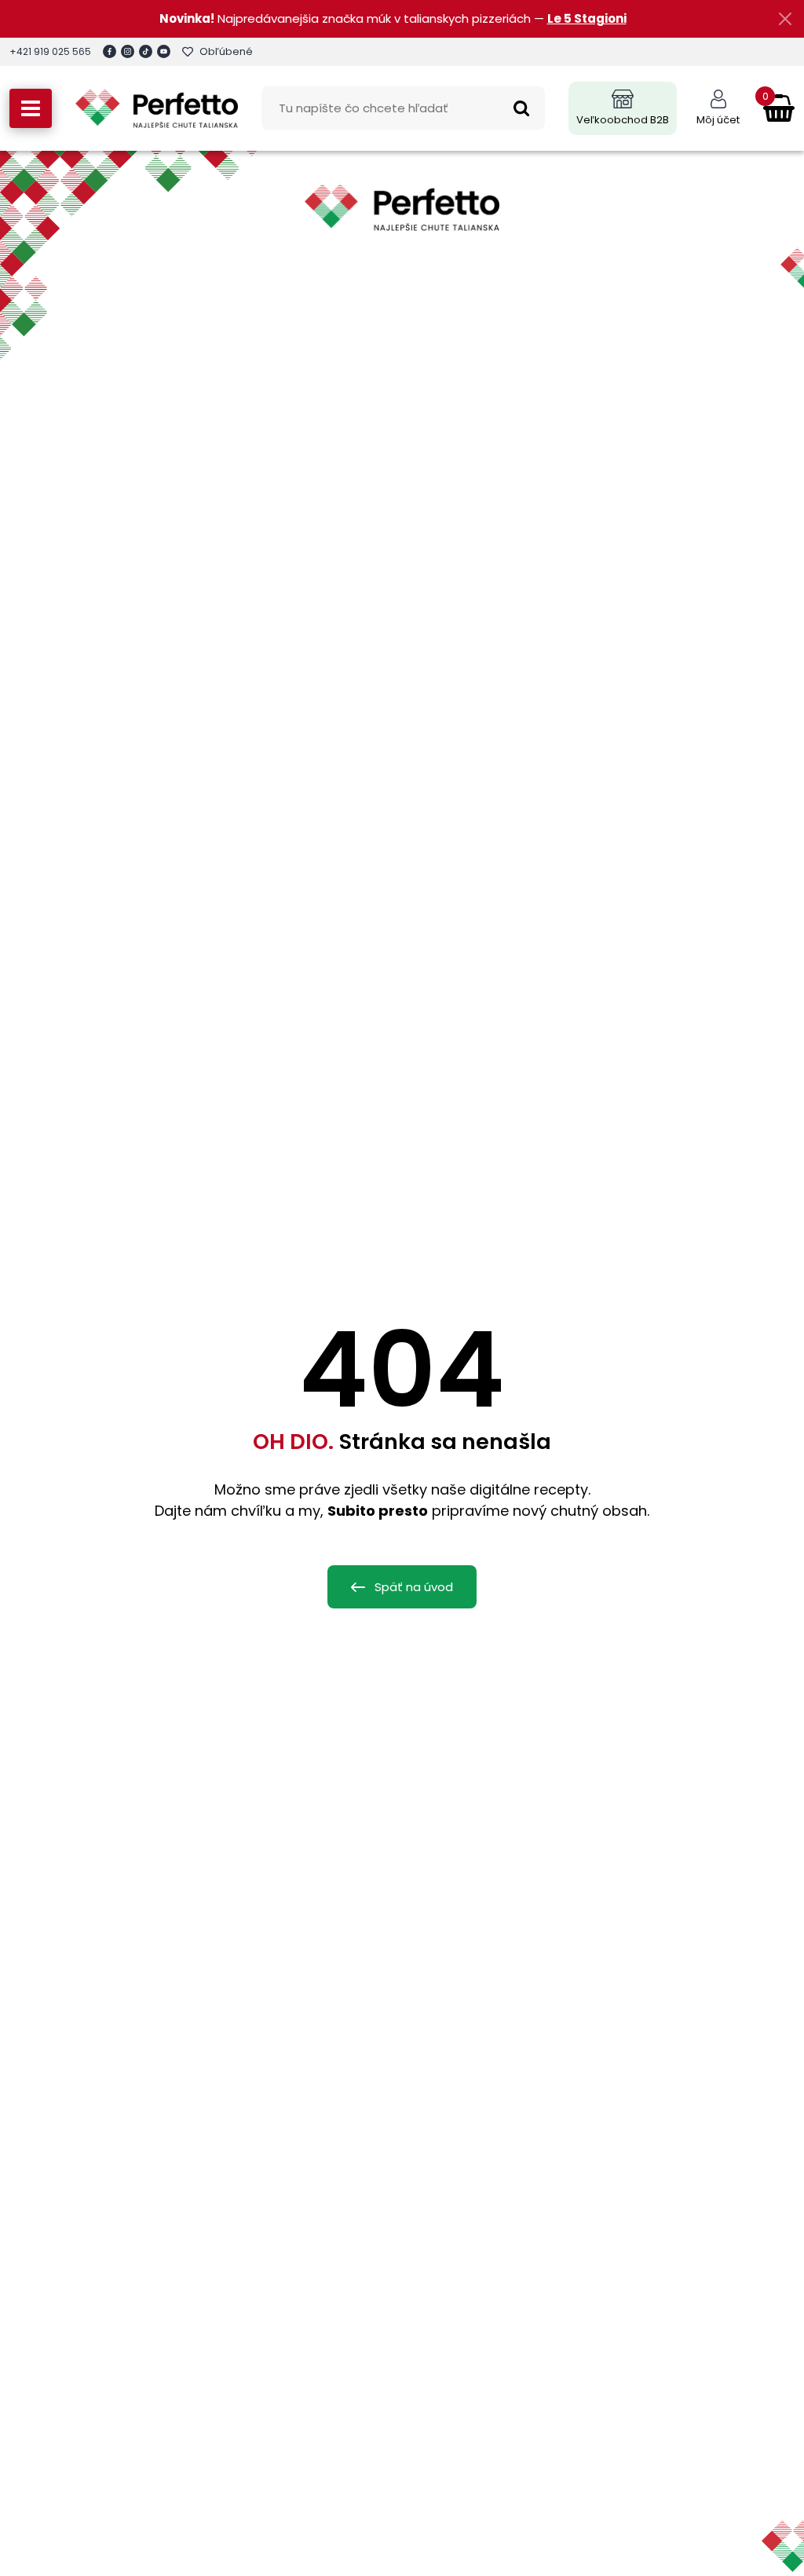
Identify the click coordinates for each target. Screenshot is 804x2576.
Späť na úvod (414, 1587)
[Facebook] (110, 51)
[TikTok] (146, 51)
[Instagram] (128, 51)
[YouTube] (164, 51)
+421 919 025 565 (50, 51)
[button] (31, 108)
